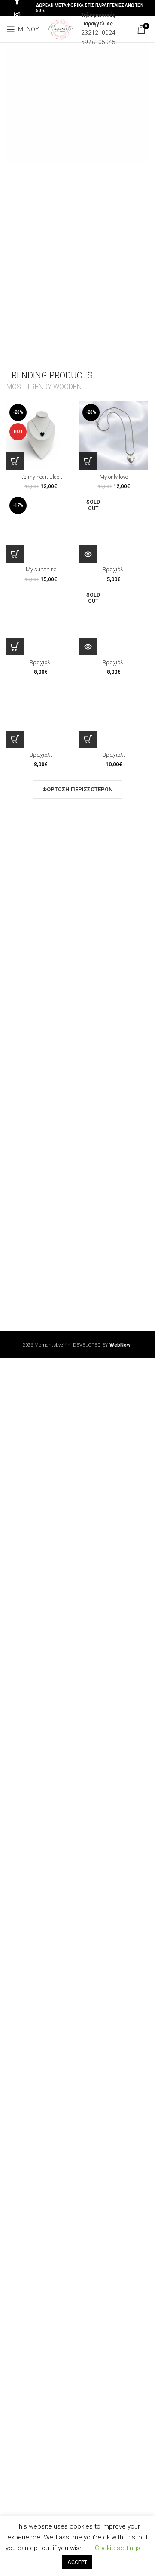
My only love (114, 477)
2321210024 (98, 33)
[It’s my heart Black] (41, 435)
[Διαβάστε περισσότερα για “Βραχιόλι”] (88, 554)
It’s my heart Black (41, 477)
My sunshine (41, 569)
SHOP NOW (37, 122)
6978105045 (98, 42)
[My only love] (114, 435)
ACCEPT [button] (77, 2562)
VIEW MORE (92, 122)
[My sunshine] (41, 528)
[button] (15, 461)
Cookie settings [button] (118, 2548)
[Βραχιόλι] (114, 528)
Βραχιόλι (114, 569)
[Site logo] (60, 29)
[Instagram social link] (17, 15)
